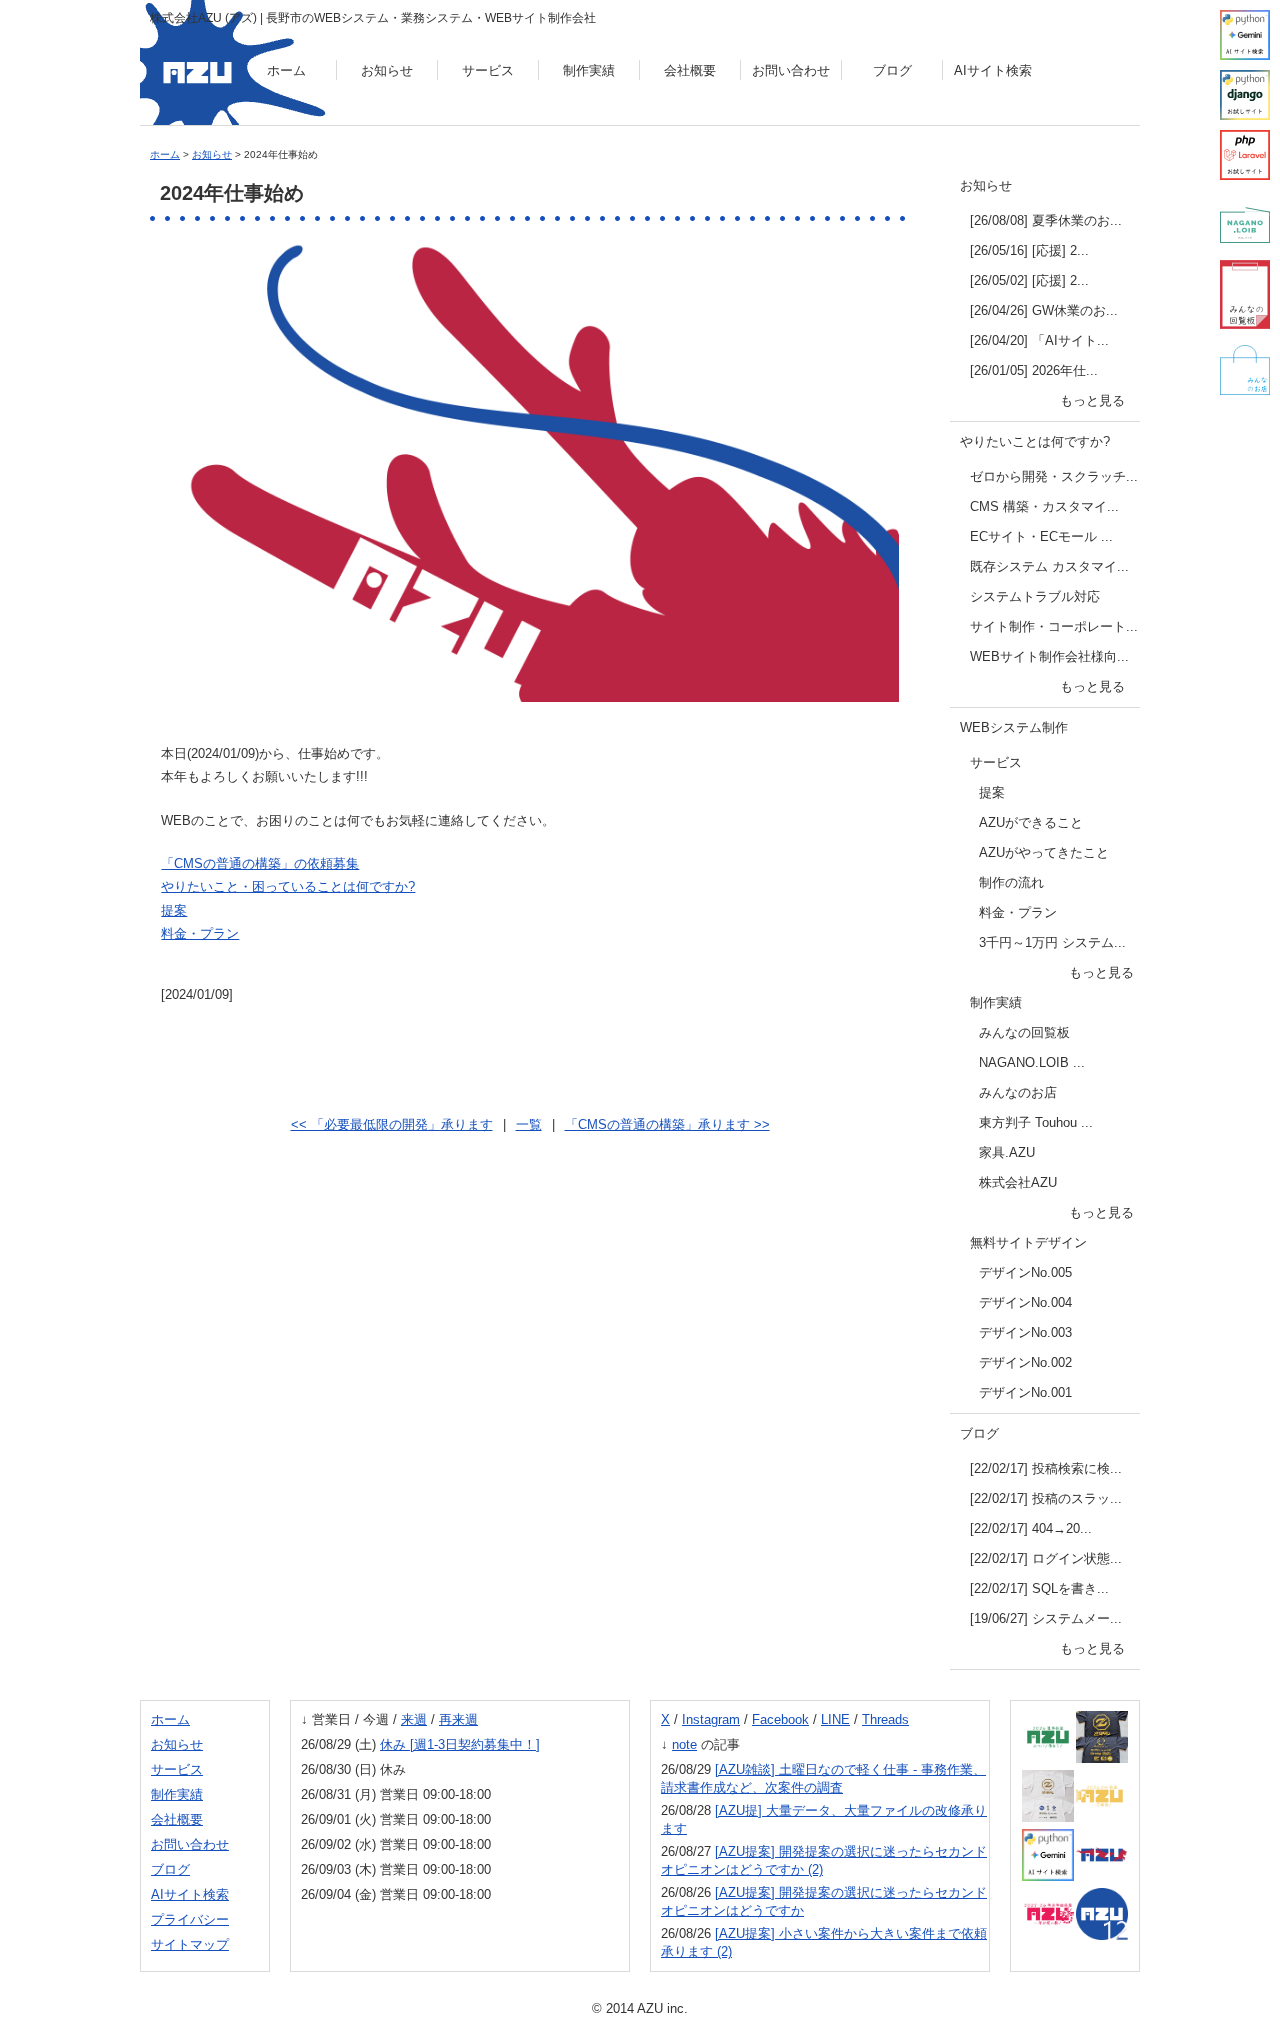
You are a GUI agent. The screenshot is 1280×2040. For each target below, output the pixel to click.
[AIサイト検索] (1245, 35)
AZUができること (1031, 822)
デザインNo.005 (1025, 1272)
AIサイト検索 (993, 70)
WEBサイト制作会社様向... (1049, 656)
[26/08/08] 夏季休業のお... (1046, 220)
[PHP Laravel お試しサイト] (1245, 155)
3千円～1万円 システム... (1052, 942)
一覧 (529, 1124)
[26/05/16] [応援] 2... (1029, 250)
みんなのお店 (1018, 1092)
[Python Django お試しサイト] (1245, 95)
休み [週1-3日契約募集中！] (460, 1744)
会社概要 (690, 70)
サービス (488, 70)
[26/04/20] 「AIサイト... (1039, 340)
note (684, 1744)
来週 (414, 1719)
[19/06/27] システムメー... (1046, 1618)
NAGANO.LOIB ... (1032, 1062)
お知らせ (387, 70)
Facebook (780, 1719)
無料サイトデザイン (1028, 1242)
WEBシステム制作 (1014, 727)
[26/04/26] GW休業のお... (1044, 310)
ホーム (286, 70)
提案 (174, 910)
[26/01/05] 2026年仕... (1034, 370)
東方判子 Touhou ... (1036, 1122)
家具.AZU (1007, 1152)
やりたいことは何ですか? (1035, 441)
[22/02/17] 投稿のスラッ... (1046, 1498)
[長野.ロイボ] (1245, 225)
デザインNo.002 (1025, 1362)
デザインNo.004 (1025, 1302)
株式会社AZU (1018, 1182)
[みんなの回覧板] (1245, 294)
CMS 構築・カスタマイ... (1044, 506)
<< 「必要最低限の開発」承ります (392, 1124)
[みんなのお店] (1245, 370)
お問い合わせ (791, 70)
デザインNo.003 (1025, 1332)
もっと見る (1092, 400)
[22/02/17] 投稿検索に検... (1046, 1468)
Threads (885, 1719)
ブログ (892, 70)
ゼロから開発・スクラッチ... (1054, 476)
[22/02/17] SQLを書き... (1039, 1588)
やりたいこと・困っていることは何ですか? (288, 886)
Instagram (711, 1719)
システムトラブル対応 (1035, 596)
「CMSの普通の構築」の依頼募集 (260, 863)
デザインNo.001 (1025, 1392)
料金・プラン (200, 933)
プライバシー (190, 1919)
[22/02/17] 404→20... (1031, 1528)
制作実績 (589, 70)
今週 (376, 1719)
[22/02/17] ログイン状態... (1046, 1558)
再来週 (458, 1719)
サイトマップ (190, 1944)
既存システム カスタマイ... (1049, 566)
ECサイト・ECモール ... (1041, 536)
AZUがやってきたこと (1044, 852)
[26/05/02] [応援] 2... (1029, 280)
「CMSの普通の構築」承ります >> (667, 1124)
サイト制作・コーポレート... (1054, 626)
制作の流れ (1011, 882)
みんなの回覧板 (1024, 1032)
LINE (835, 1719)
